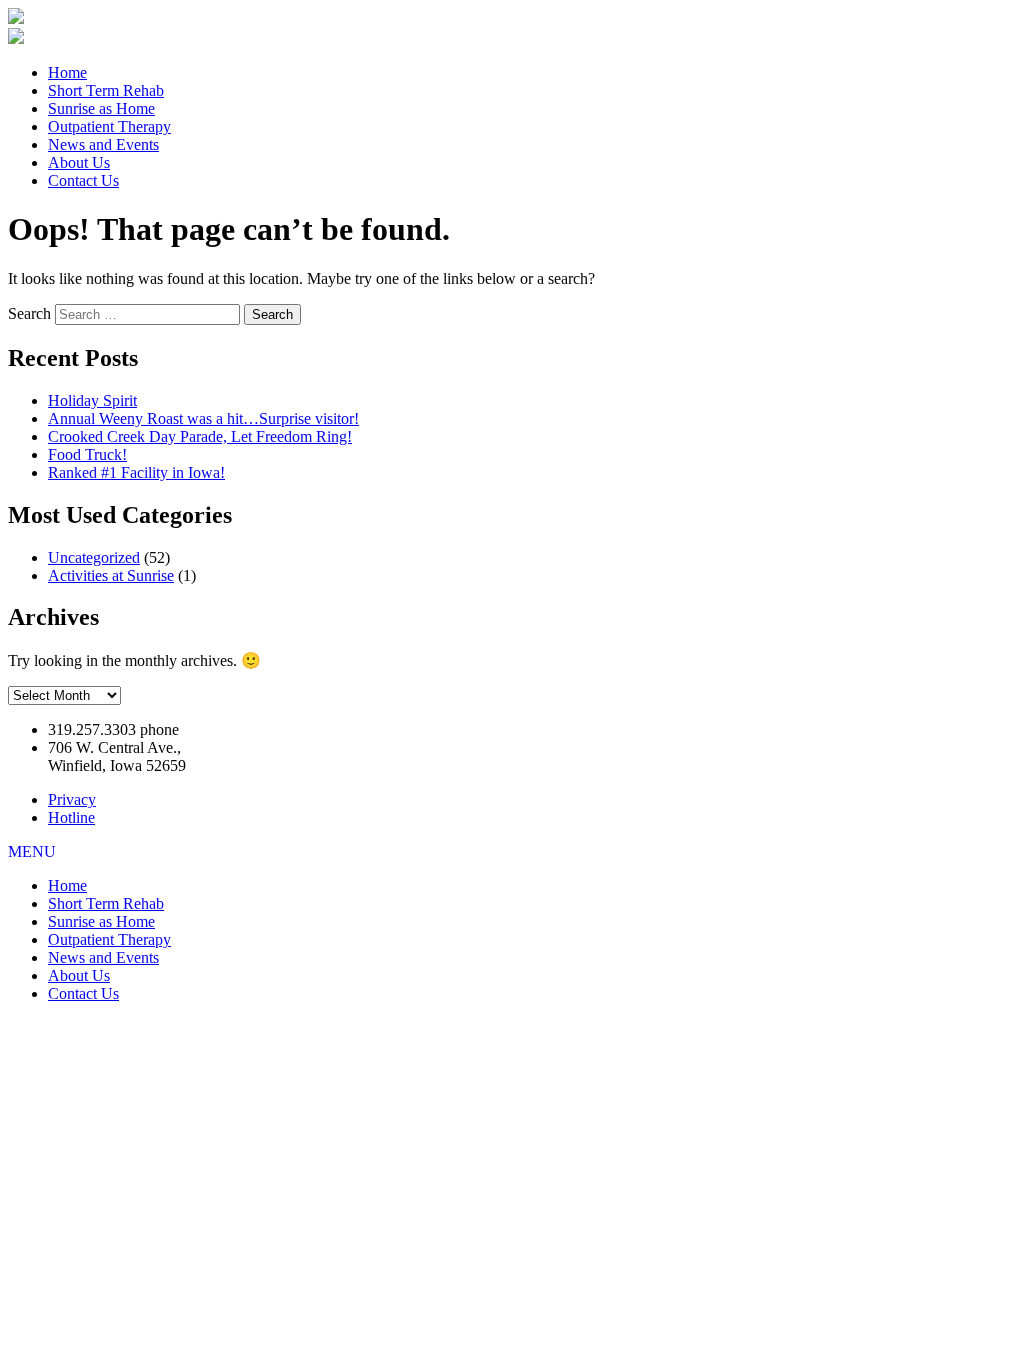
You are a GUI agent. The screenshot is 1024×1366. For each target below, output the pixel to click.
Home (67, 72)
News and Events (103, 144)
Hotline (71, 817)
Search (29, 313)
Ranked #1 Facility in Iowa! (136, 472)
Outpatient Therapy (109, 126)
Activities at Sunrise (111, 575)
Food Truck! (87, 454)
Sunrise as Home (101, 108)
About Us (79, 162)
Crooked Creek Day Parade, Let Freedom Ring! (200, 436)
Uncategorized (94, 557)
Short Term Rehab (106, 90)
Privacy (72, 799)
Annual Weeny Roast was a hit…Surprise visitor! (203, 418)
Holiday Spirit (92, 400)
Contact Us (83, 180)
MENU (32, 851)
